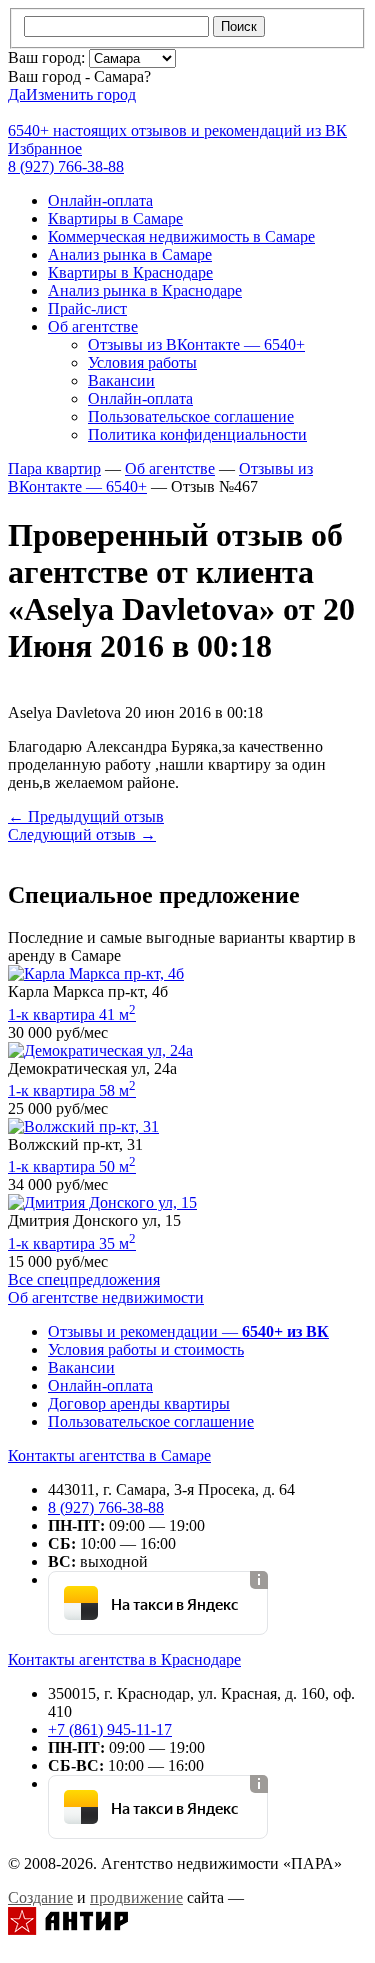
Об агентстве (93, 326)
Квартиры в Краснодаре (130, 272)
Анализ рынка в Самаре (130, 254)
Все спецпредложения (84, 1279)
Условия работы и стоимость (146, 1349)
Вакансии (121, 380)
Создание (40, 1897)
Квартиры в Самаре (115, 218)
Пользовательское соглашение (191, 416)
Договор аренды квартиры (139, 1403)
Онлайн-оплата (100, 200)
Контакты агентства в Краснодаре (124, 1659)
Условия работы (142, 362)
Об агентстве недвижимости (106, 1297)
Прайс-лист (87, 308)
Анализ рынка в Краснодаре (145, 290)
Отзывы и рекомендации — (188, 1331)
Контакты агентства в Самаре (109, 1455)
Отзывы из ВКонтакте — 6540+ (196, 344)
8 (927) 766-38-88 (106, 1507)
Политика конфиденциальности (197, 434)
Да (17, 94)
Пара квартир (54, 468)
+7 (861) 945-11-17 (110, 1729)
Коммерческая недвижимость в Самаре (181, 236)
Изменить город (81, 94)
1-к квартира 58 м (72, 1090)
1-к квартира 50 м (72, 1166)
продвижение (136, 1897)
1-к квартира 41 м (72, 1014)
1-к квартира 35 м (72, 1243)
